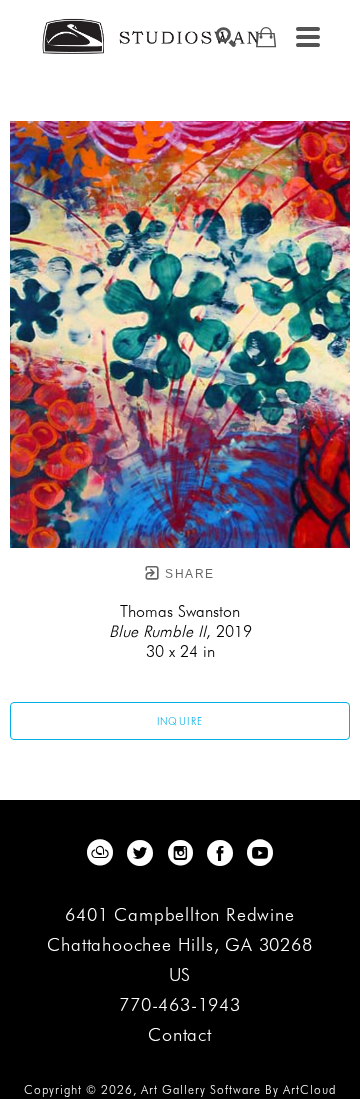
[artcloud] (100, 853)
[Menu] (308, 37)
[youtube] (260, 853)
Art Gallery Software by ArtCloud (238, 1089)
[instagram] (180, 853)
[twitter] (140, 853)
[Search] (226, 37)
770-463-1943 (180, 1005)
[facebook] (220, 853)
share (187, 574)
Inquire (180, 721)
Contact (180, 1035)
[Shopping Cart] (266, 37)
